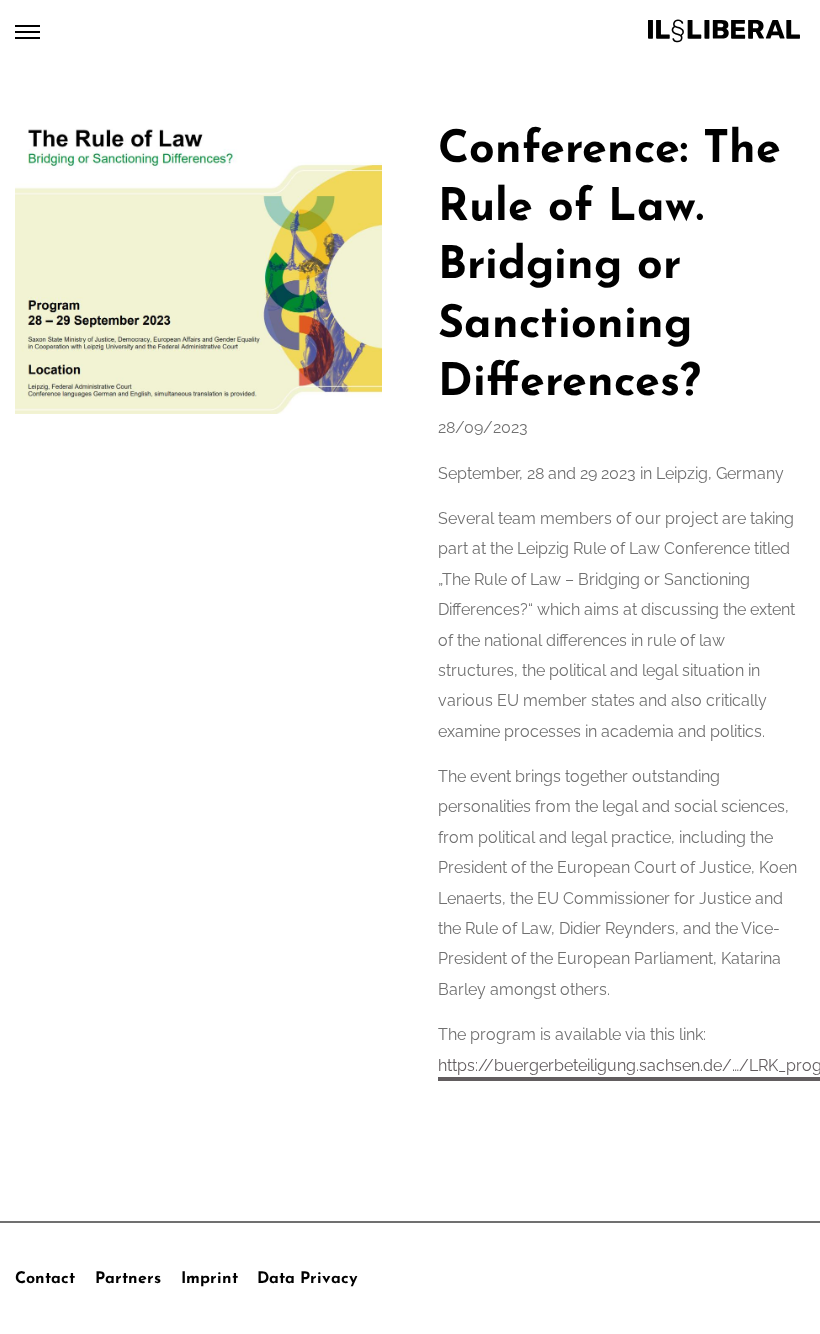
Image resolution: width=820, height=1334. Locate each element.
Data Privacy (307, 1279)
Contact (45, 1279)
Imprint (209, 1279)
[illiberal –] (724, 31)
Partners (128, 1279)
